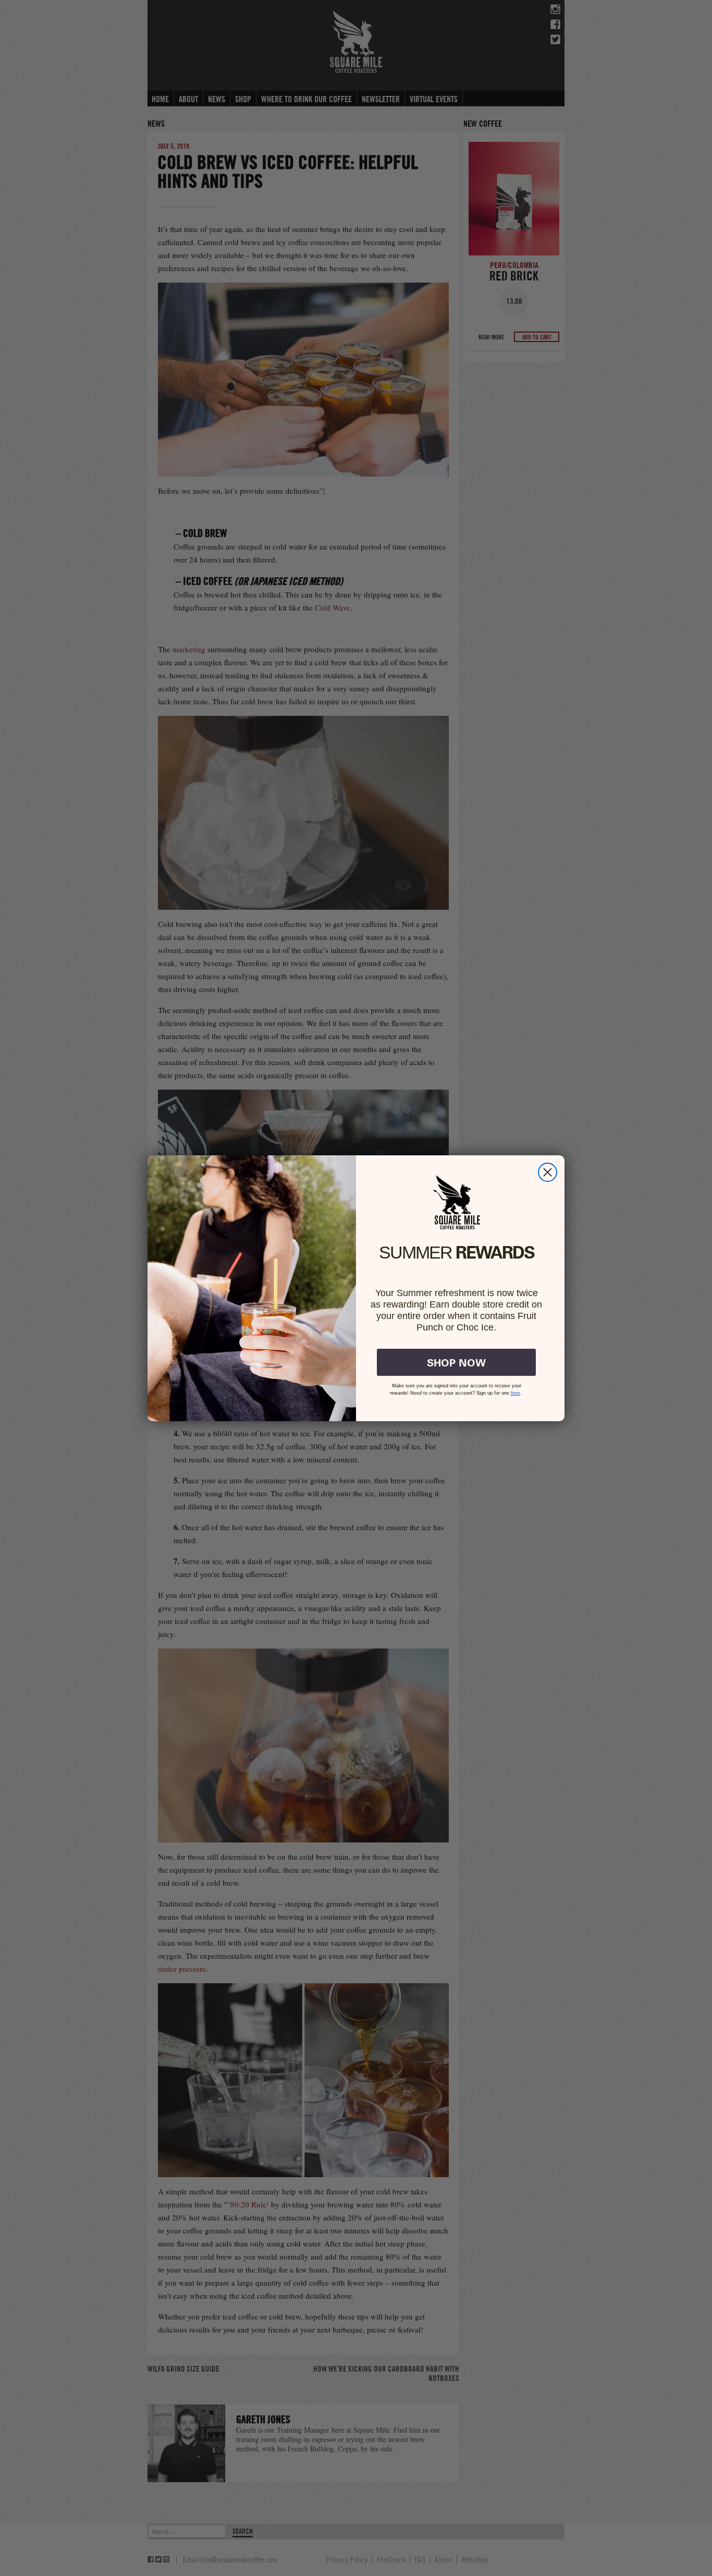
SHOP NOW (456, 1362)
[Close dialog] (548, 1172)
